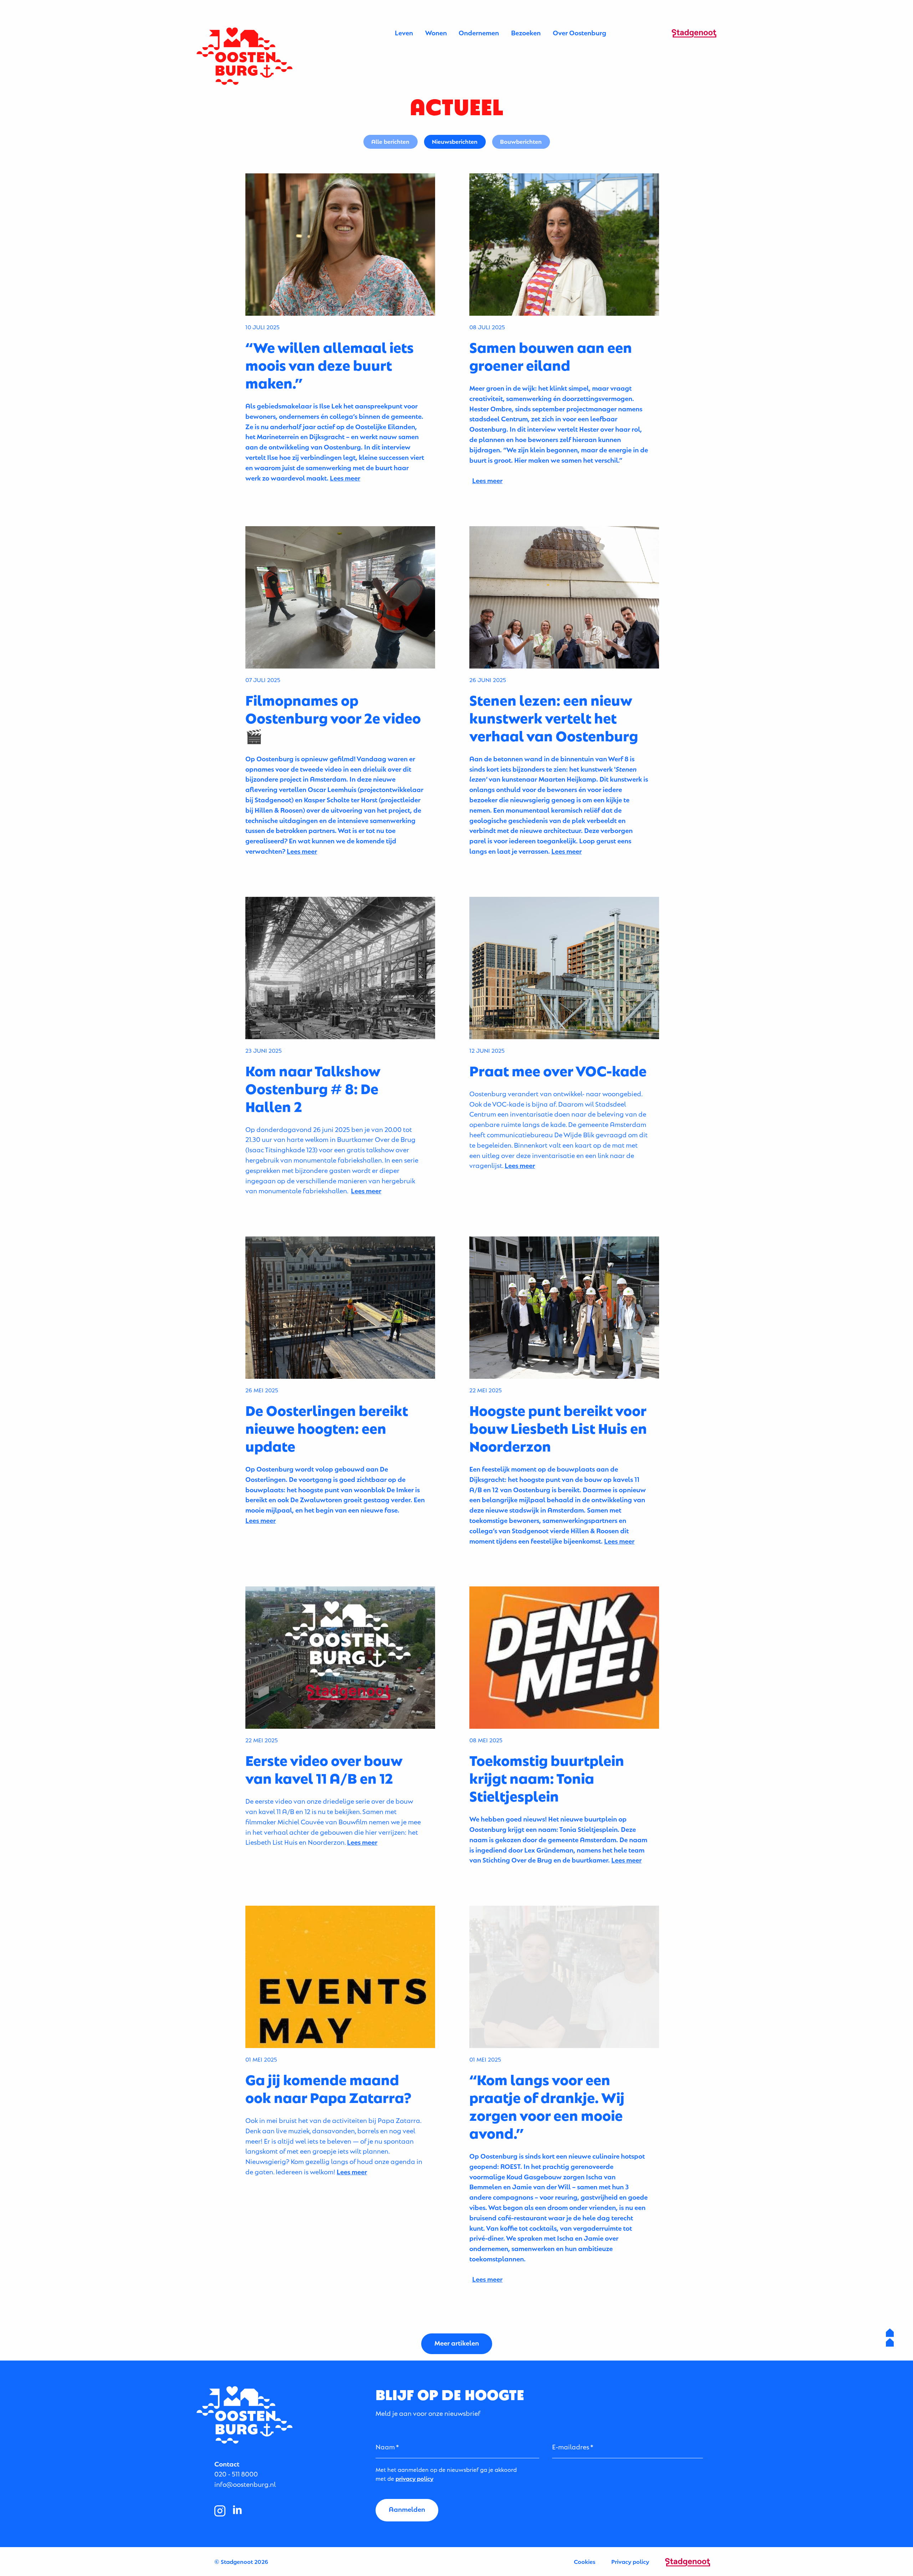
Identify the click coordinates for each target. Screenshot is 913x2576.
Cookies (585, 2561)
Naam (385, 2446)
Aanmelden (407, 2509)
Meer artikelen (457, 2343)
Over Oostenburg (580, 32)
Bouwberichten (521, 141)
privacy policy (414, 2478)
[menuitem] (404, 33)
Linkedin (238, 2511)
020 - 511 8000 (236, 2473)
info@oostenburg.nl (245, 2484)
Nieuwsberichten (455, 141)
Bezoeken (526, 32)
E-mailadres (571, 2446)
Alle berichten (390, 141)
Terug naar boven (890, 2338)
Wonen (436, 32)
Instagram (220, 2511)
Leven (404, 32)
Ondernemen (479, 32)
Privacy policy (630, 2561)
